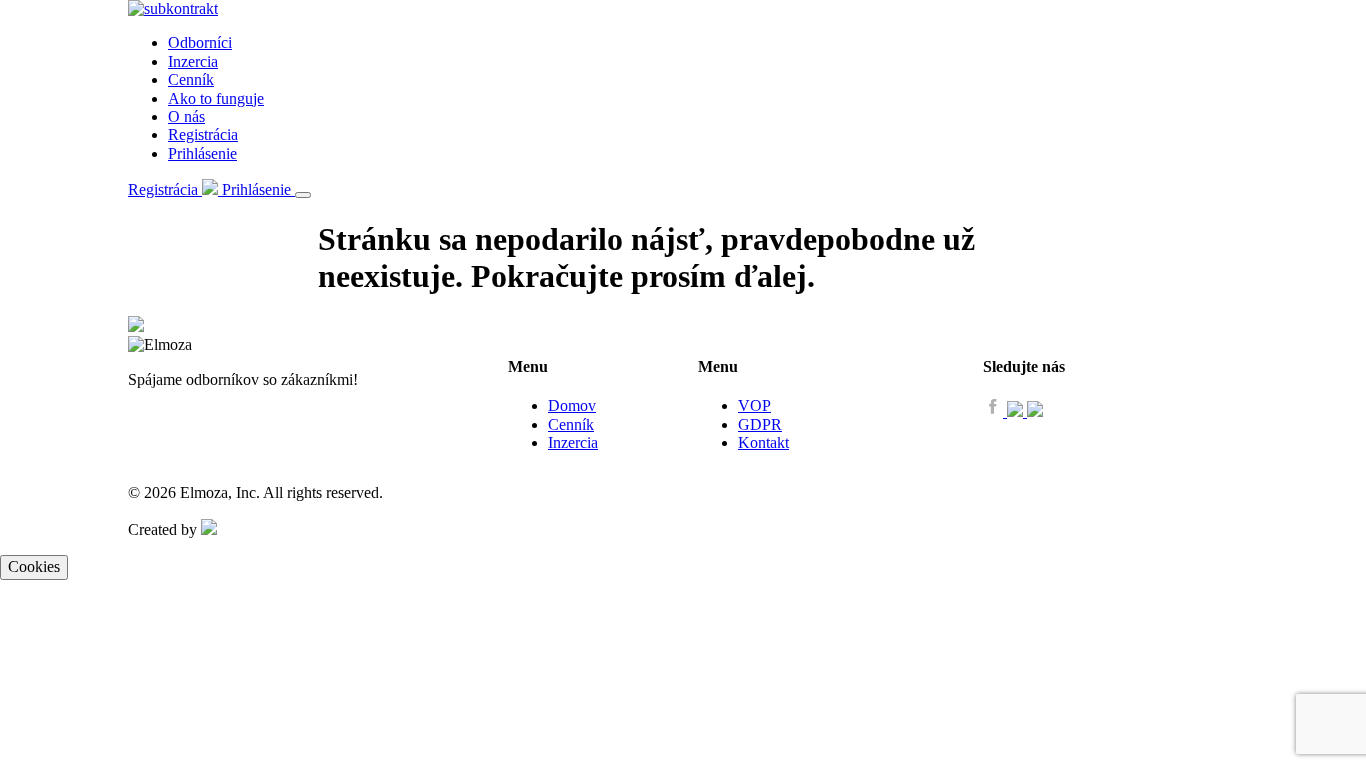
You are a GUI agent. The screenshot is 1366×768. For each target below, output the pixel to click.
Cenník (191, 79)
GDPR (760, 424)
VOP (754, 405)
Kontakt (763, 442)
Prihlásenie (202, 153)
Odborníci (200, 42)
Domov (572, 405)
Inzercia (193, 61)
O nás (186, 116)
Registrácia (203, 134)
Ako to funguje (216, 98)
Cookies (34, 566)
